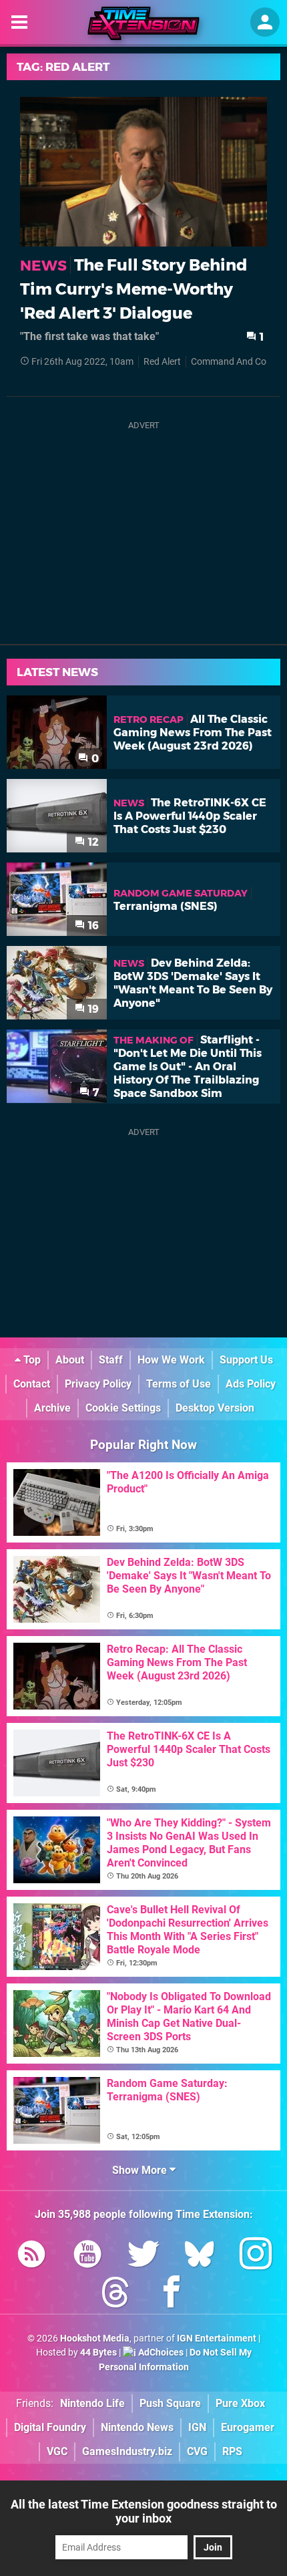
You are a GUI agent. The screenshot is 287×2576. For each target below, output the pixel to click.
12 (92, 842)
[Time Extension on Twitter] (143, 2256)
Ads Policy (251, 1384)
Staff (111, 1360)
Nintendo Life (92, 2403)
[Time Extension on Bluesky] (200, 2256)
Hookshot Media (95, 2339)
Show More (141, 2170)
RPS (232, 2451)
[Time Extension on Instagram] (256, 2256)
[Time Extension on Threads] (115, 2294)
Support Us (246, 1360)
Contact (32, 1384)
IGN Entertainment (217, 2339)
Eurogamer (248, 2427)
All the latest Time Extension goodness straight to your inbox (144, 2511)
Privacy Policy (98, 1384)
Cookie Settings (123, 1408)
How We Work (171, 1360)
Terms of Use (179, 1384)
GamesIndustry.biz (127, 2451)
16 (92, 926)
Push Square (170, 2403)
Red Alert (162, 362)
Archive (52, 1408)
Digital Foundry (50, 2427)
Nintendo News (137, 2427)
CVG (197, 2451)
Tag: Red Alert (63, 67)
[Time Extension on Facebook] (172, 2294)
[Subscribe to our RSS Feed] (31, 2256)
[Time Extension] (143, 23)
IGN (197, 2427)
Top (31, 1360)
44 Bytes (98, 2353)
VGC (57, 2451)
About (70, 1360)
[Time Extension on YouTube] (87, 2256)
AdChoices (160, 2353)
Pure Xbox (240, 2403)
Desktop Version (215, 1408)
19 (92, 1009)
